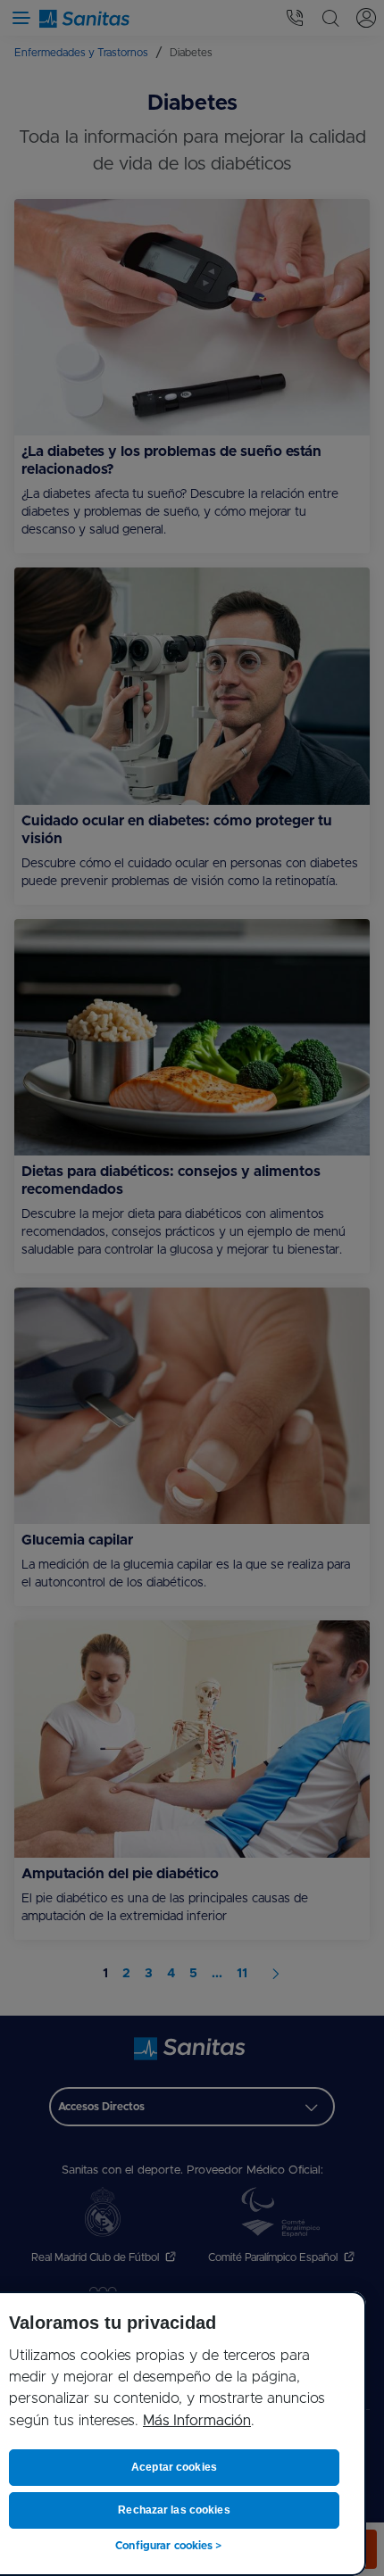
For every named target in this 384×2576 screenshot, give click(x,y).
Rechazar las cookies (174, 2510)
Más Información (197, 2421)
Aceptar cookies (174, 2467)
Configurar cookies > (168, 2546)
